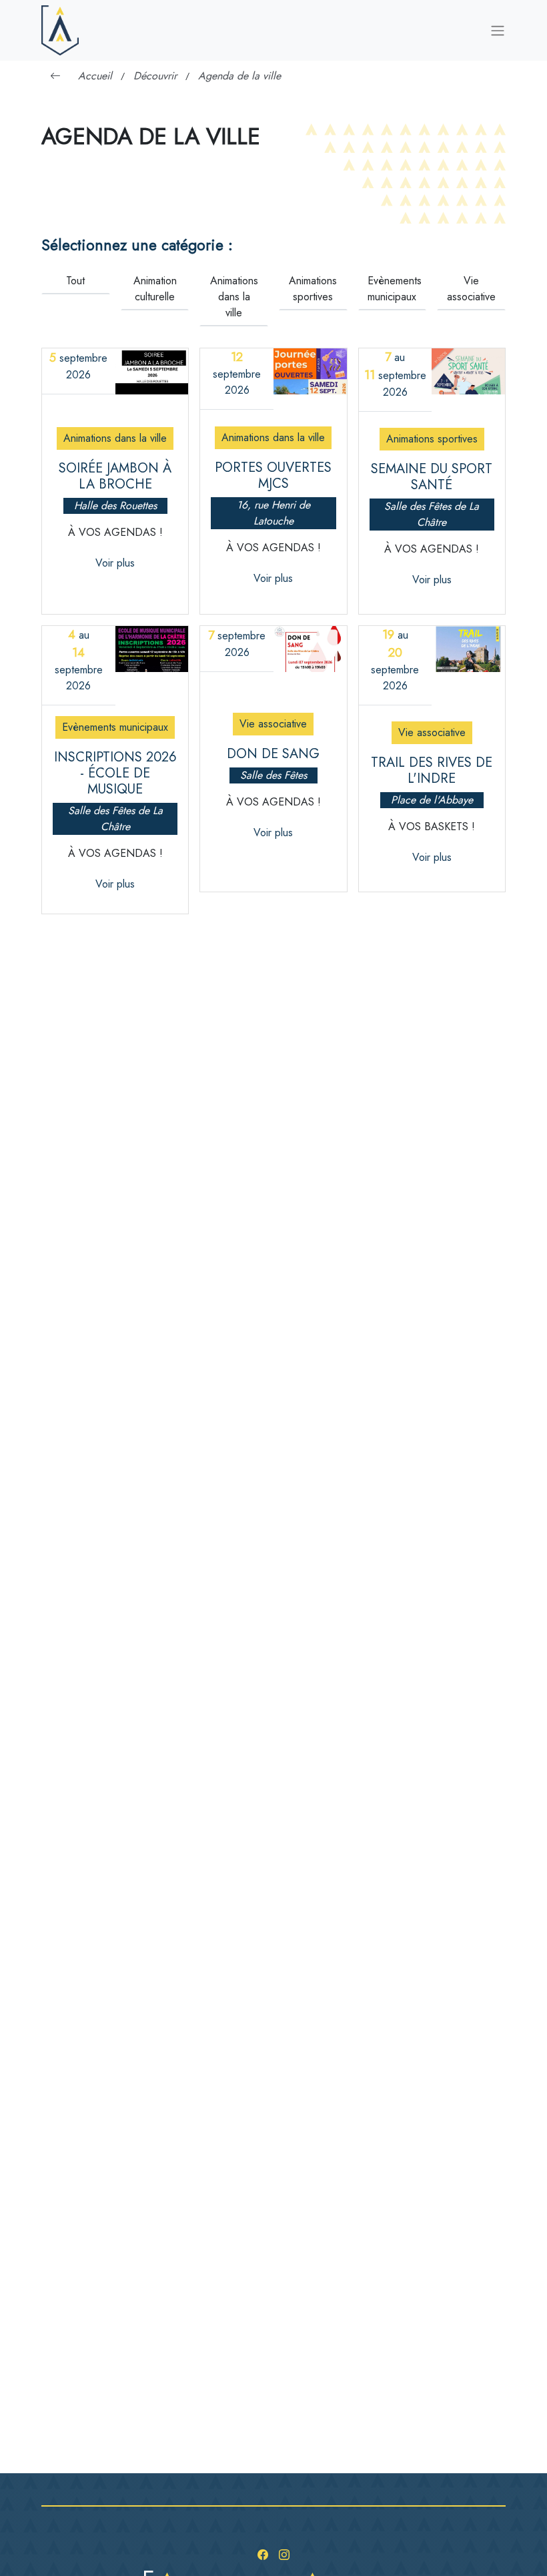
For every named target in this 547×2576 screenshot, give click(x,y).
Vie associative (471, 289)
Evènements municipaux (395, 289)
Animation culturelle (155, 289)
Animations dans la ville (234, 297)
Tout (75, 281)
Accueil (95, 76)
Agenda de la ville (239, 76)
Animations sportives (313, 289)
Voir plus (115, 563)
